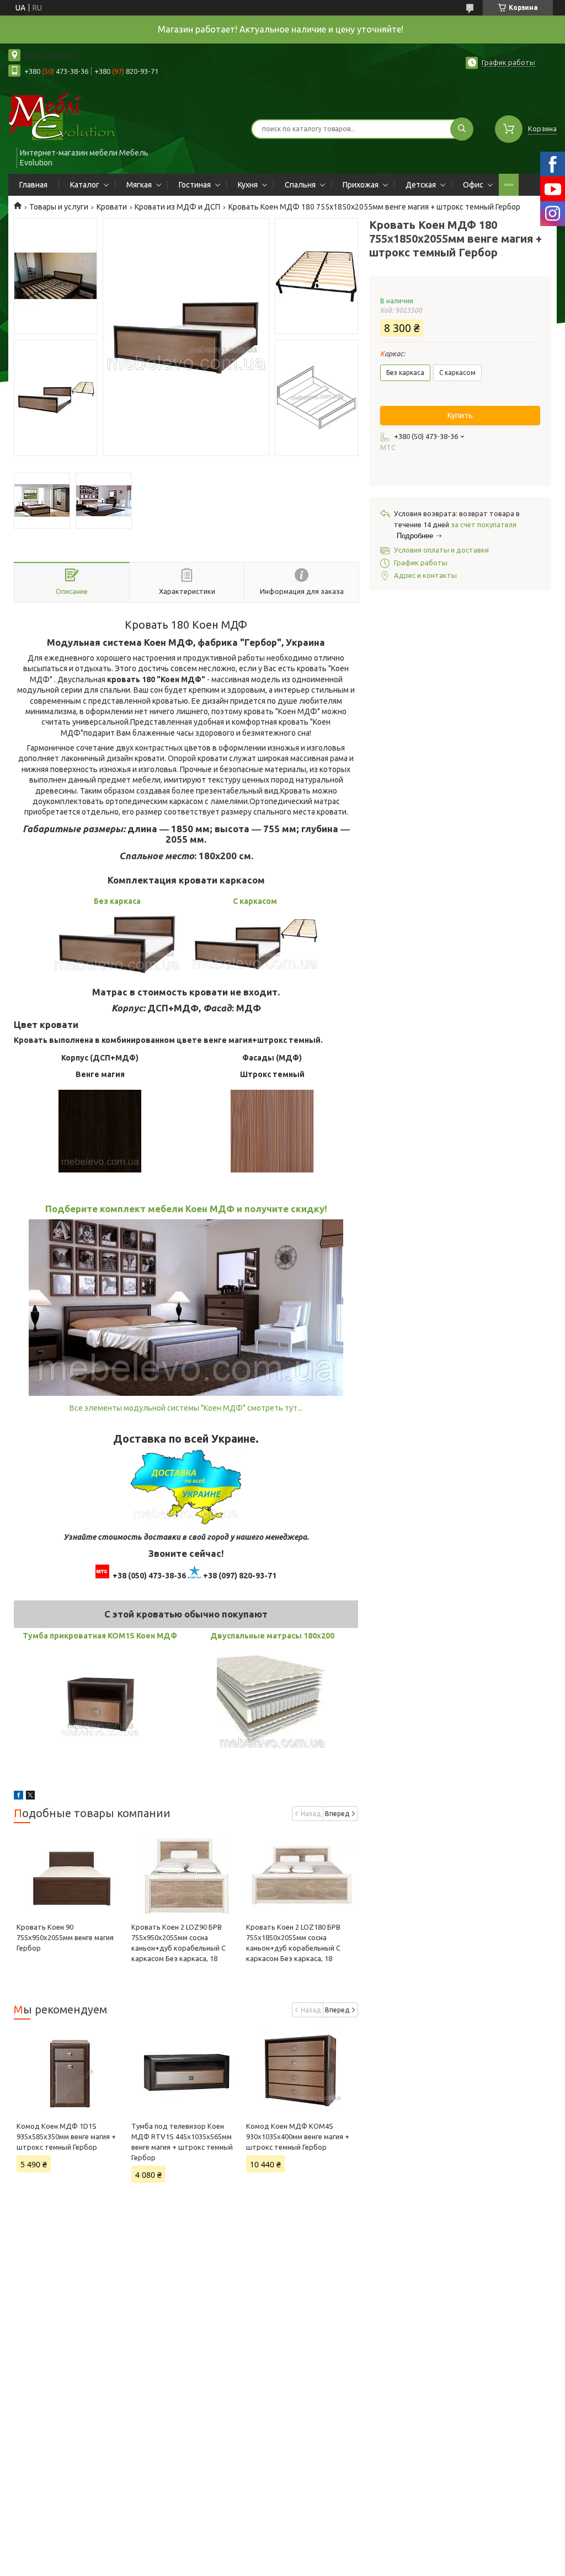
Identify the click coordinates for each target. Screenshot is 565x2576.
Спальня (300, 185)
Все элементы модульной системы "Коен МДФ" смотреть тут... (186, 1408)
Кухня (248, 185)
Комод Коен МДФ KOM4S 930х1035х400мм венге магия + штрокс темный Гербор (298, 2136)
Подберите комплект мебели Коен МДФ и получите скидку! (186, 1209)
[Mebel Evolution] (72, 117)
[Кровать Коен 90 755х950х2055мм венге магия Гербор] (71, 1875)
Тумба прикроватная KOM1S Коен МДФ (100, 1636)
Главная (33, 185)
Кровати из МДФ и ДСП (177, 207)
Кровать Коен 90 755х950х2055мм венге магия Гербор (65, 1937)
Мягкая (139, 185)
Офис (473, 185)
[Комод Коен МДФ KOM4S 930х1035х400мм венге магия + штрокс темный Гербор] (301, 2071)
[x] (30, 1797)
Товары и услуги (59, 207)
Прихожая (361, 185)
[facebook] (18, 1797)
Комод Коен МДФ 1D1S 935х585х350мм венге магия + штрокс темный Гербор (66, 2136)
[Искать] (462, 129)
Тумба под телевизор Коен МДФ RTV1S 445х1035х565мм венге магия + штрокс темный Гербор (182, 2142)
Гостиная (195, 185)
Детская (421, 185)
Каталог (85, 185)
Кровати (112, 207)
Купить (460, 415)
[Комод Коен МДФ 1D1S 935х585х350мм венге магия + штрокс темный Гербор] (71, 2071)
